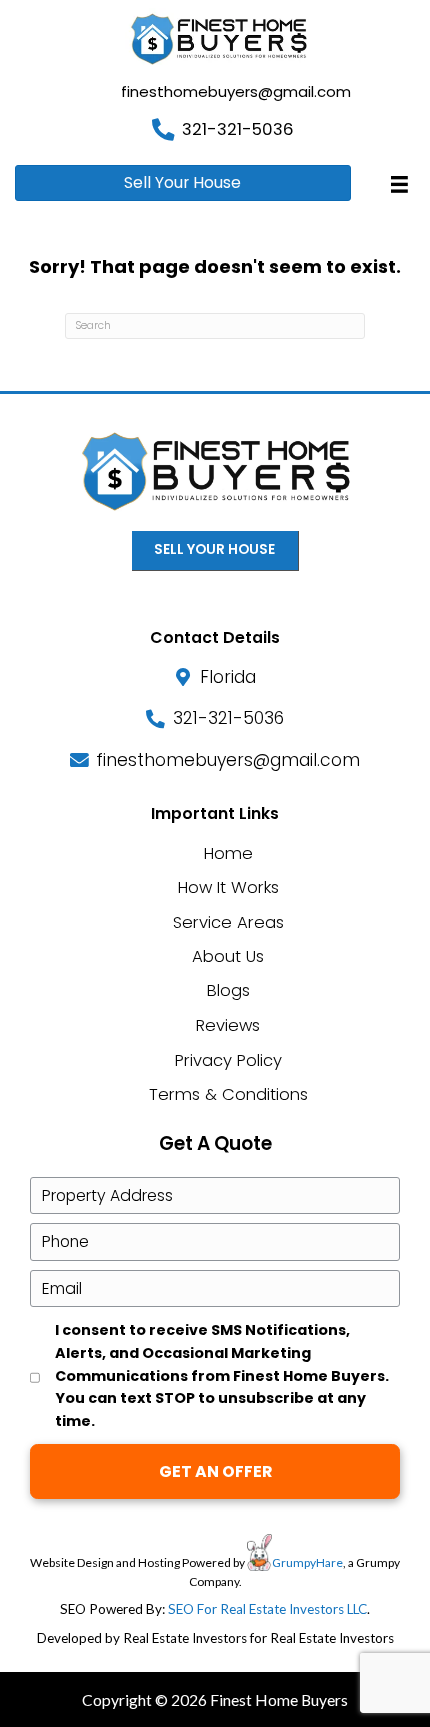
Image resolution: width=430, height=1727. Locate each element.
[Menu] (400, 184)
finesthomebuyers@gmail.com (236, 91)
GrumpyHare (307, 1562)
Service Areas (228, 922)
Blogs (228, 990)
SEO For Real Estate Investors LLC (267, 1609)
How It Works (228, 887)
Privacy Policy (228, 1060)
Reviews (228, 1025)
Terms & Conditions (228, 1094)
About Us (228, 956)
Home (228, 853)
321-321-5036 (238, 129)
